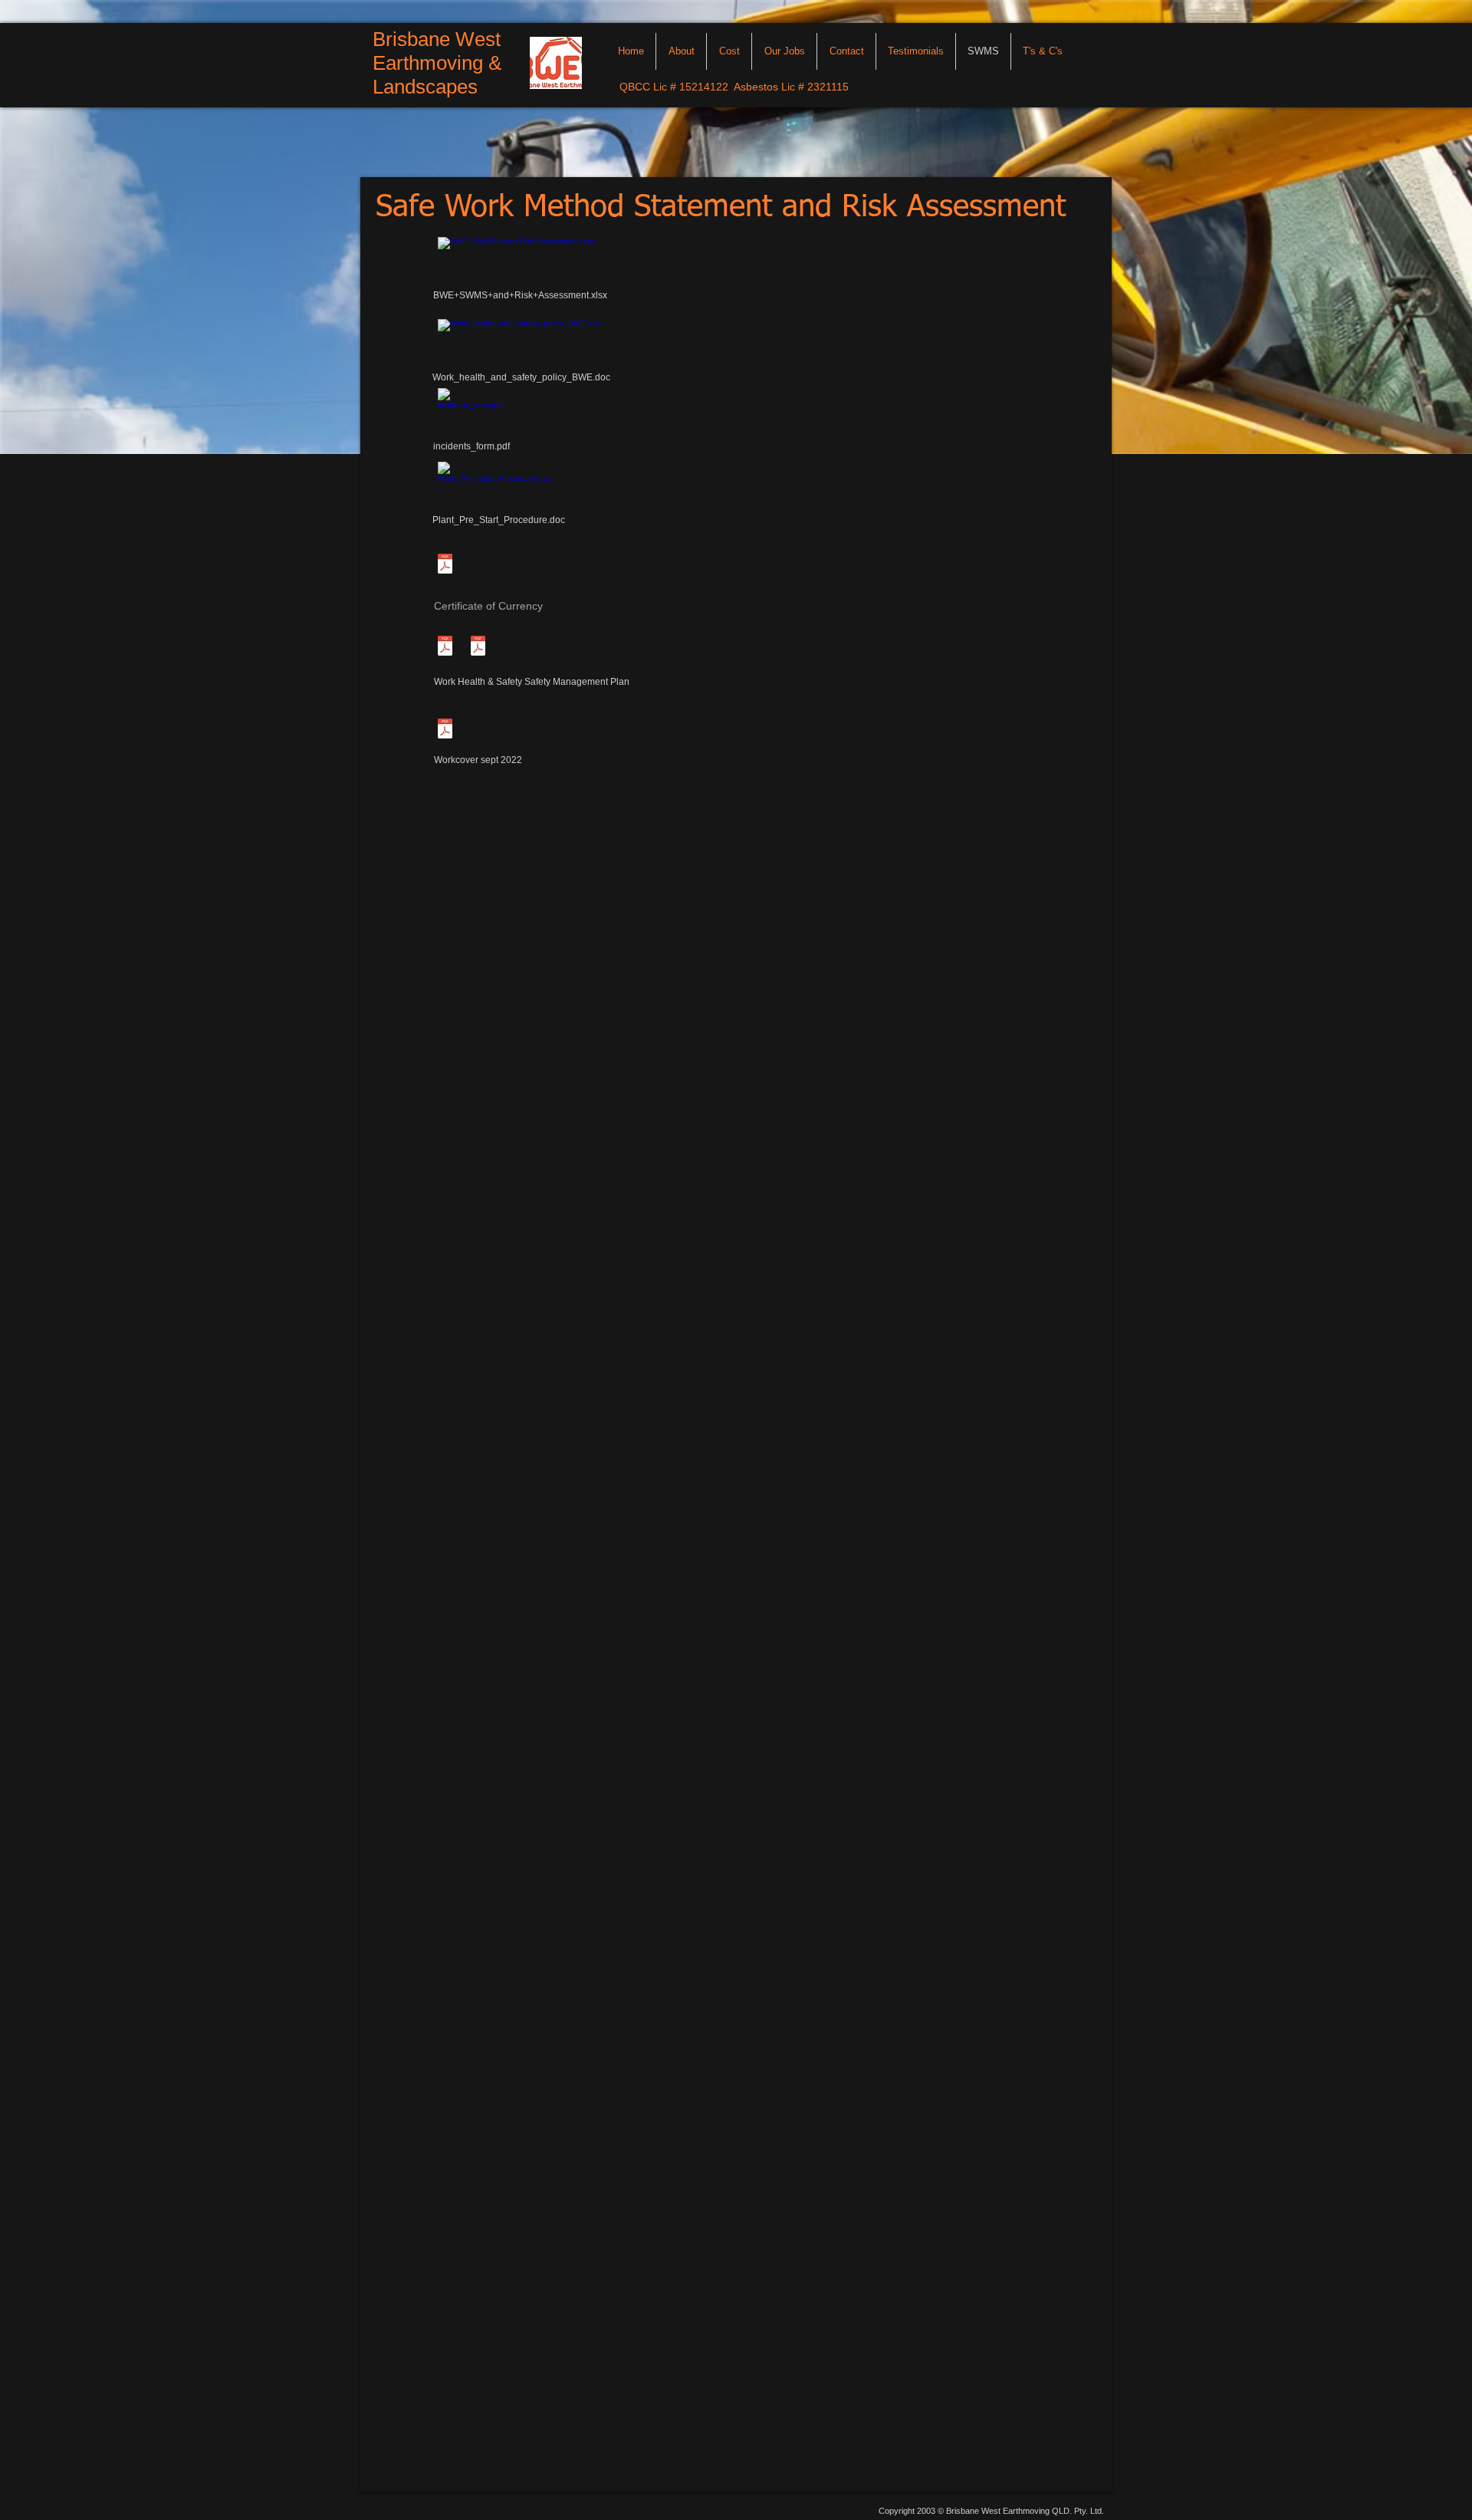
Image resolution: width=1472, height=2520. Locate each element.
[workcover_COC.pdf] (445, 730)
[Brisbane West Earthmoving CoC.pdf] (445, 565)
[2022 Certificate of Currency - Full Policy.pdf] (478, 648)
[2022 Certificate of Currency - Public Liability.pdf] (445, 648)
